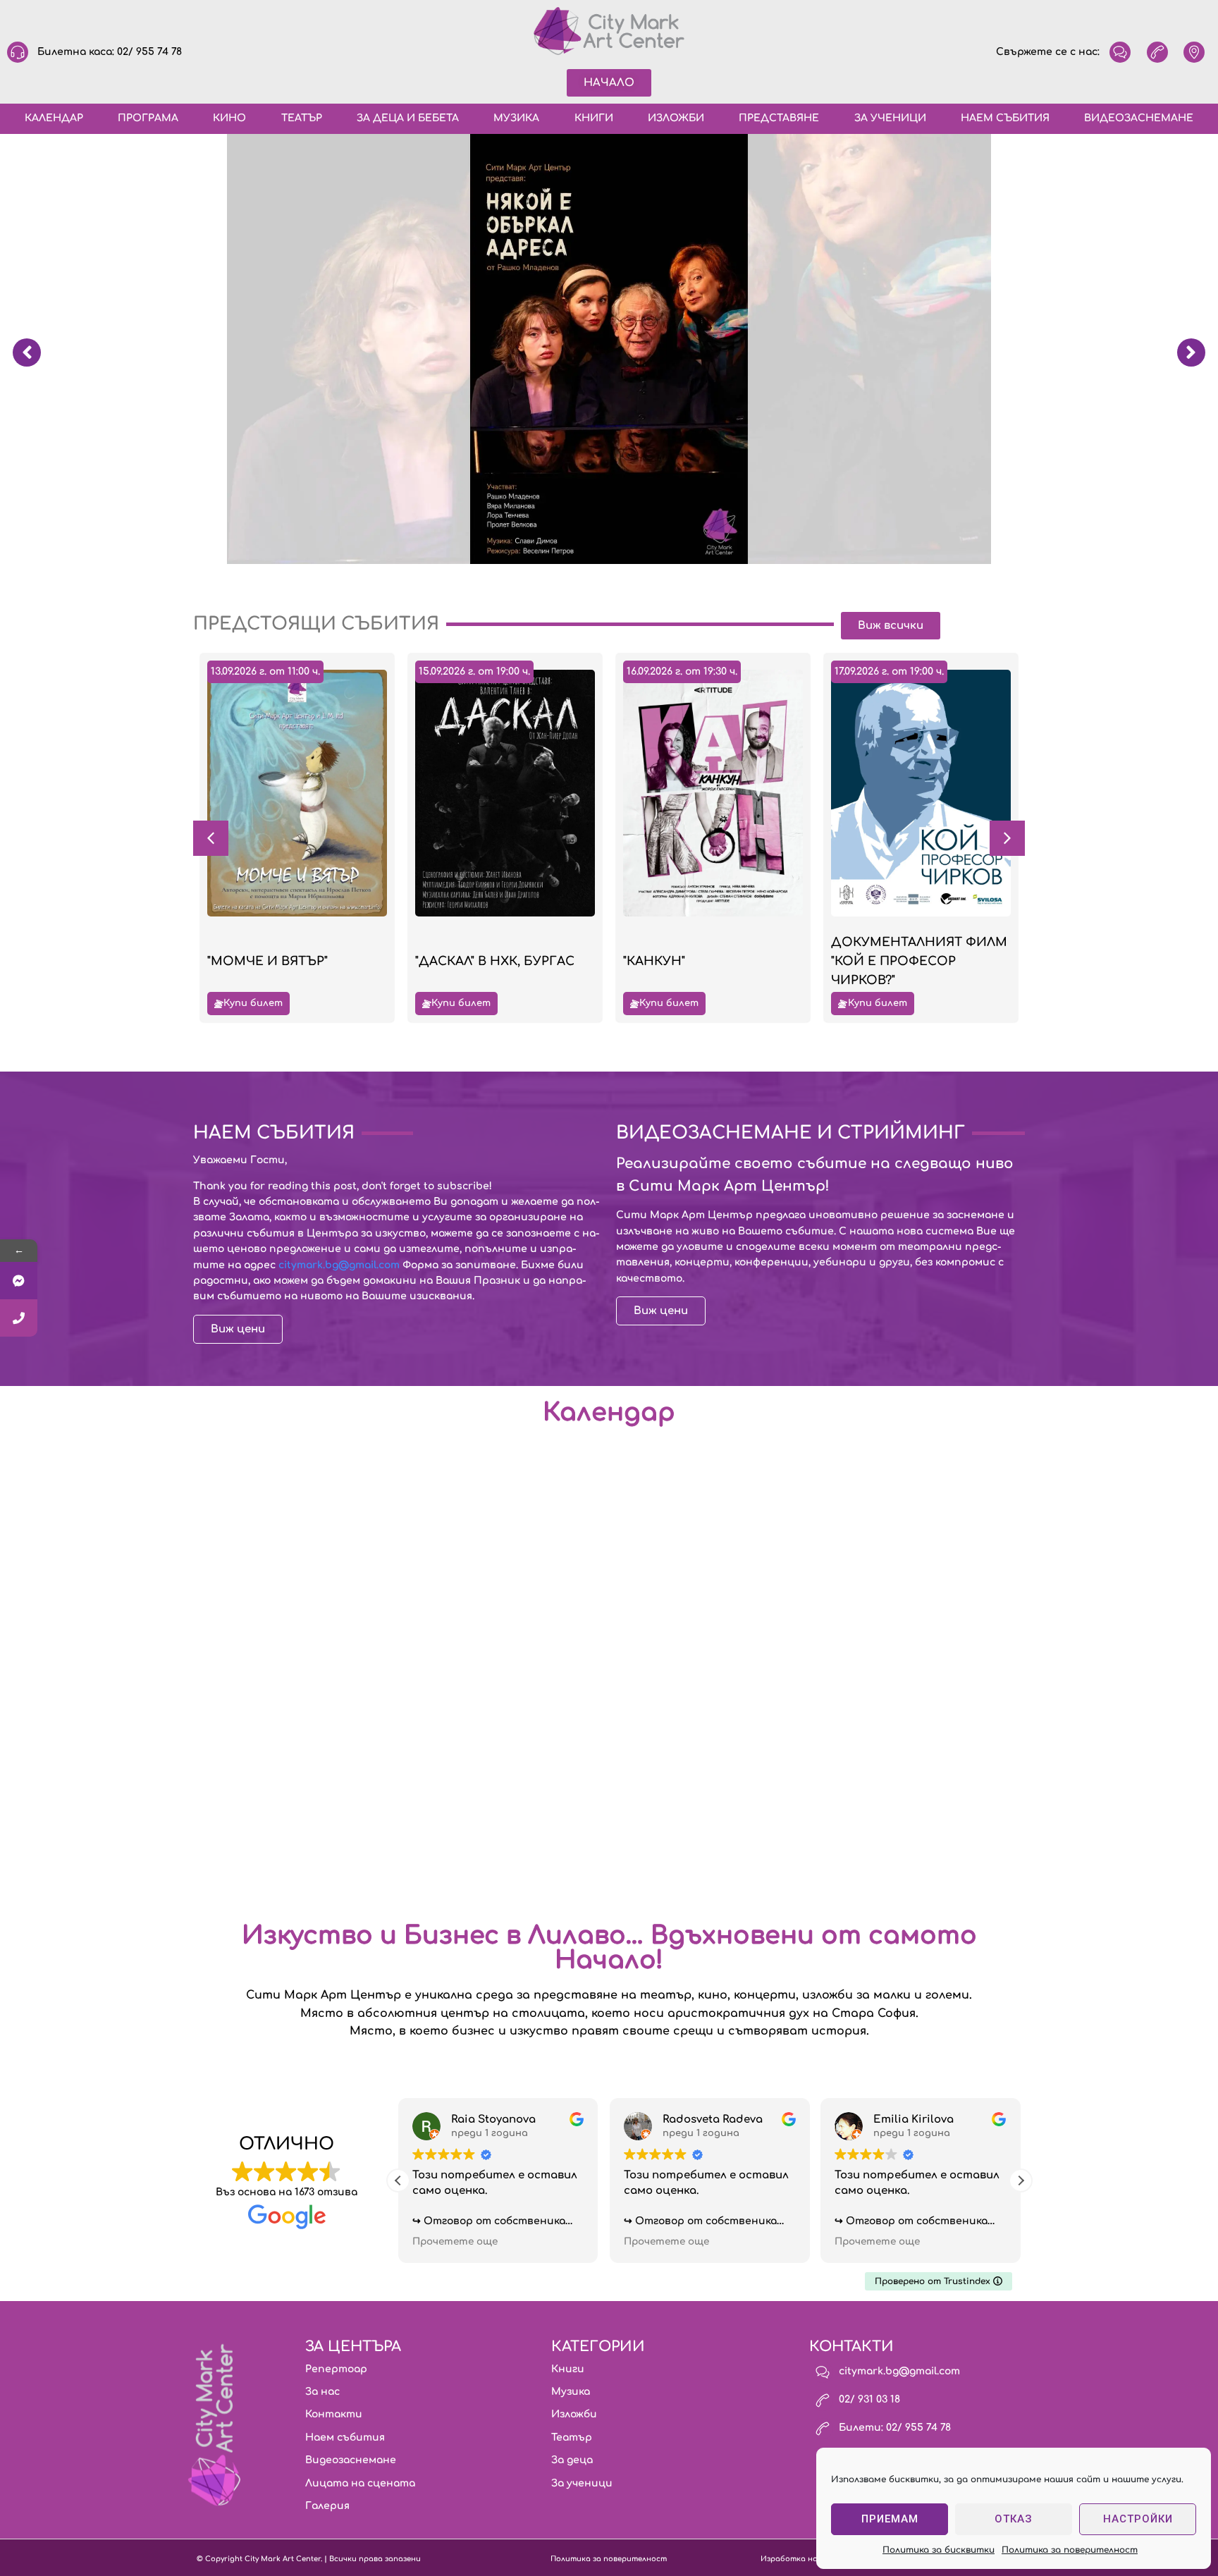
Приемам (890, 2519)
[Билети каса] (19, 1318)
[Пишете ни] (19, 1281)
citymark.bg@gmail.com (339, 1265)
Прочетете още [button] (455, 2241)
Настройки (1138, 2519)
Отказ (1014, 2519)
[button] (1007, 838)
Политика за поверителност (1070, 2550)
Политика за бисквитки (939, 2550)
